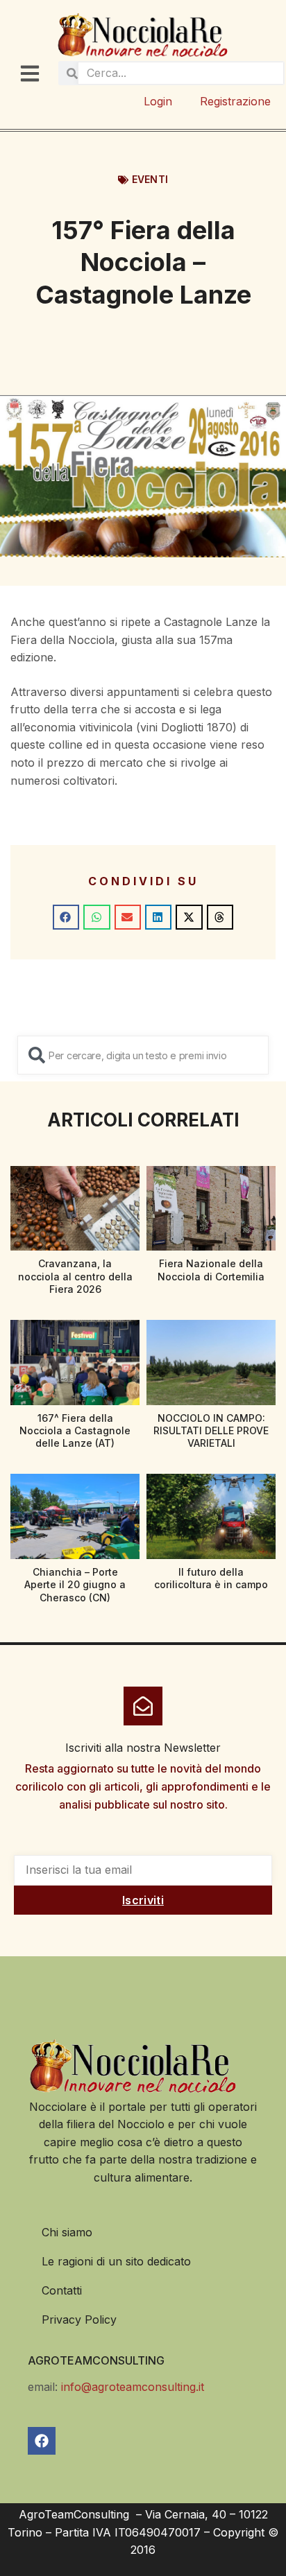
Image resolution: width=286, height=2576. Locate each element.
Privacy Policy (79, 2320)
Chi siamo (67, 2232)
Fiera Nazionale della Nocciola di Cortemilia (211, 1270)
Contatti (62, 2290)
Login (158, 101)
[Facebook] (42, 2441)
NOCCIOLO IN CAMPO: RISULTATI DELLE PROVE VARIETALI (211, 1430)
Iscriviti (143, 1900)
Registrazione (235, 101)
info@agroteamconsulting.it (133, 2387)
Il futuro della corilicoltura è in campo (211, 1578)
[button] (66, 917)
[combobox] (143, 1055)
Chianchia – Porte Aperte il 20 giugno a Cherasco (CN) (75, 1584)
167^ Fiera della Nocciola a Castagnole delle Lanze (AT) (75, 1430)
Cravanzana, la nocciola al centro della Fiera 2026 (75, 1276)
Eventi (150, 179)
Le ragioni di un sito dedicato (116, 2261)
